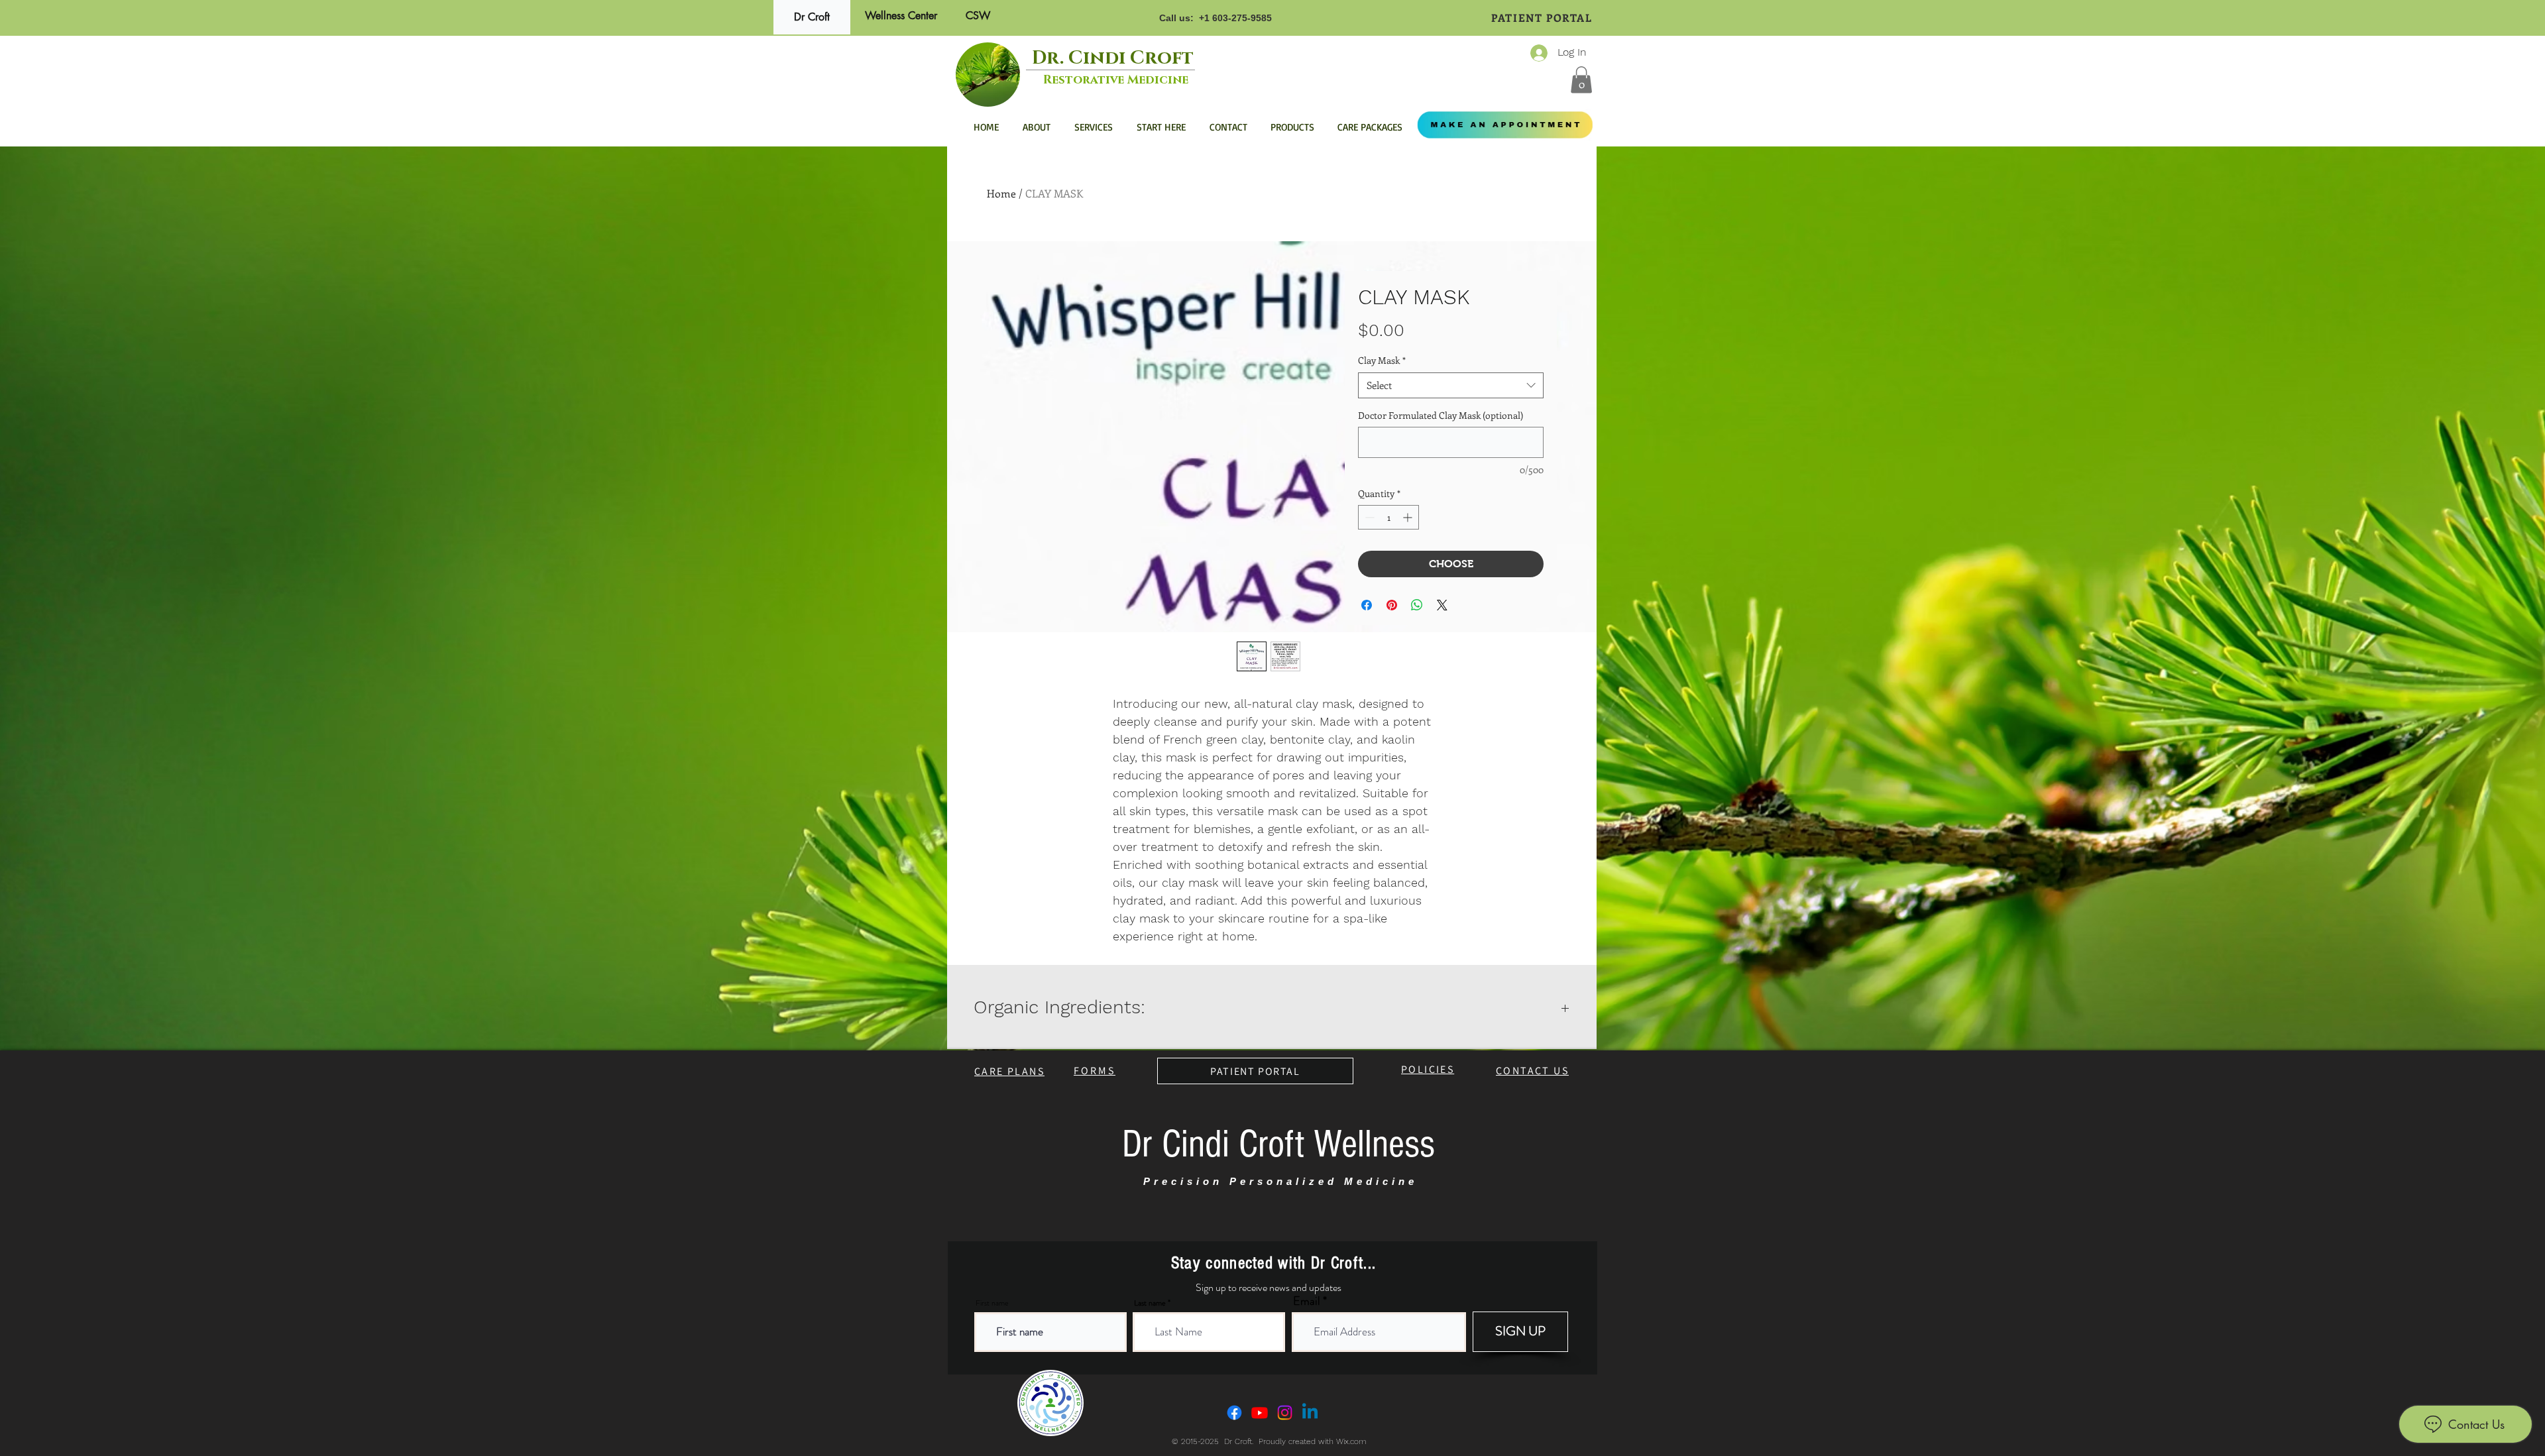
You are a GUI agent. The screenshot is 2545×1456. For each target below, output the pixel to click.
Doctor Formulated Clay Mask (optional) (1441, 415)
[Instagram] (1285, 1413)
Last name (1150, 1303)
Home (1001, 193)
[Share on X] (1442, 605)
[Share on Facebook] (1367, 605)
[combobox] (1451, 385)
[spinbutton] (1388, 517)
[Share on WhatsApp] (1417, 605)
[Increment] (1409, 517)
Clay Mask (1382, 360)
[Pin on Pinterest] (1392, 605)
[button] (1581, 80)
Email (1307, 1301)
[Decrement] (1368, 517)
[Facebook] (1234, 1413)
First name (992, 1303)
